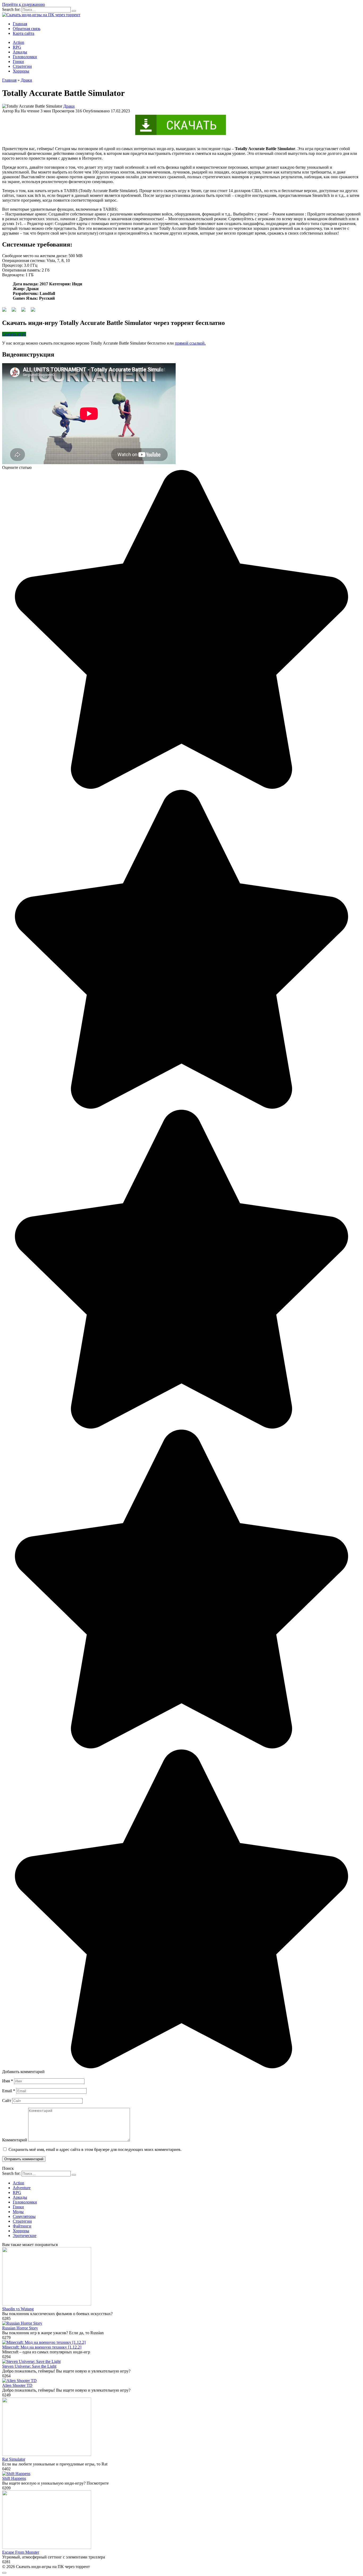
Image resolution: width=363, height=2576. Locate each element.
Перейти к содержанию (24, 4)
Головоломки (25, 57)
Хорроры (21, 71)
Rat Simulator (14, 2459)
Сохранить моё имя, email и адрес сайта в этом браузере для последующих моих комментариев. (95, 2149)
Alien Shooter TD (17, 2385)
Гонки (18, 62)
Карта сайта (24, 33)
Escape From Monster (21, 2552)
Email (9, 2091)
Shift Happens (14, 2478)
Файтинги (22, 2226)
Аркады (20, 52)
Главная (20, 24)
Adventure (22, 2188)
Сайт (7, 2101)
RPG (17, 47)
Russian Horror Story (20, 2328)
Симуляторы (24, 2216)
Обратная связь (27, 29)
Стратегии (22, 66)
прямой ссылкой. (190, 343)
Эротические (25, 2236)
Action (18, 42)
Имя (8, 2081)
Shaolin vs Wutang (18, 2309)
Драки (69, 106)
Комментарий (15, 2140)
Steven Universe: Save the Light (29, 2366)
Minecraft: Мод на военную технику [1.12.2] (42, 2347)
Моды (18, 2212)
